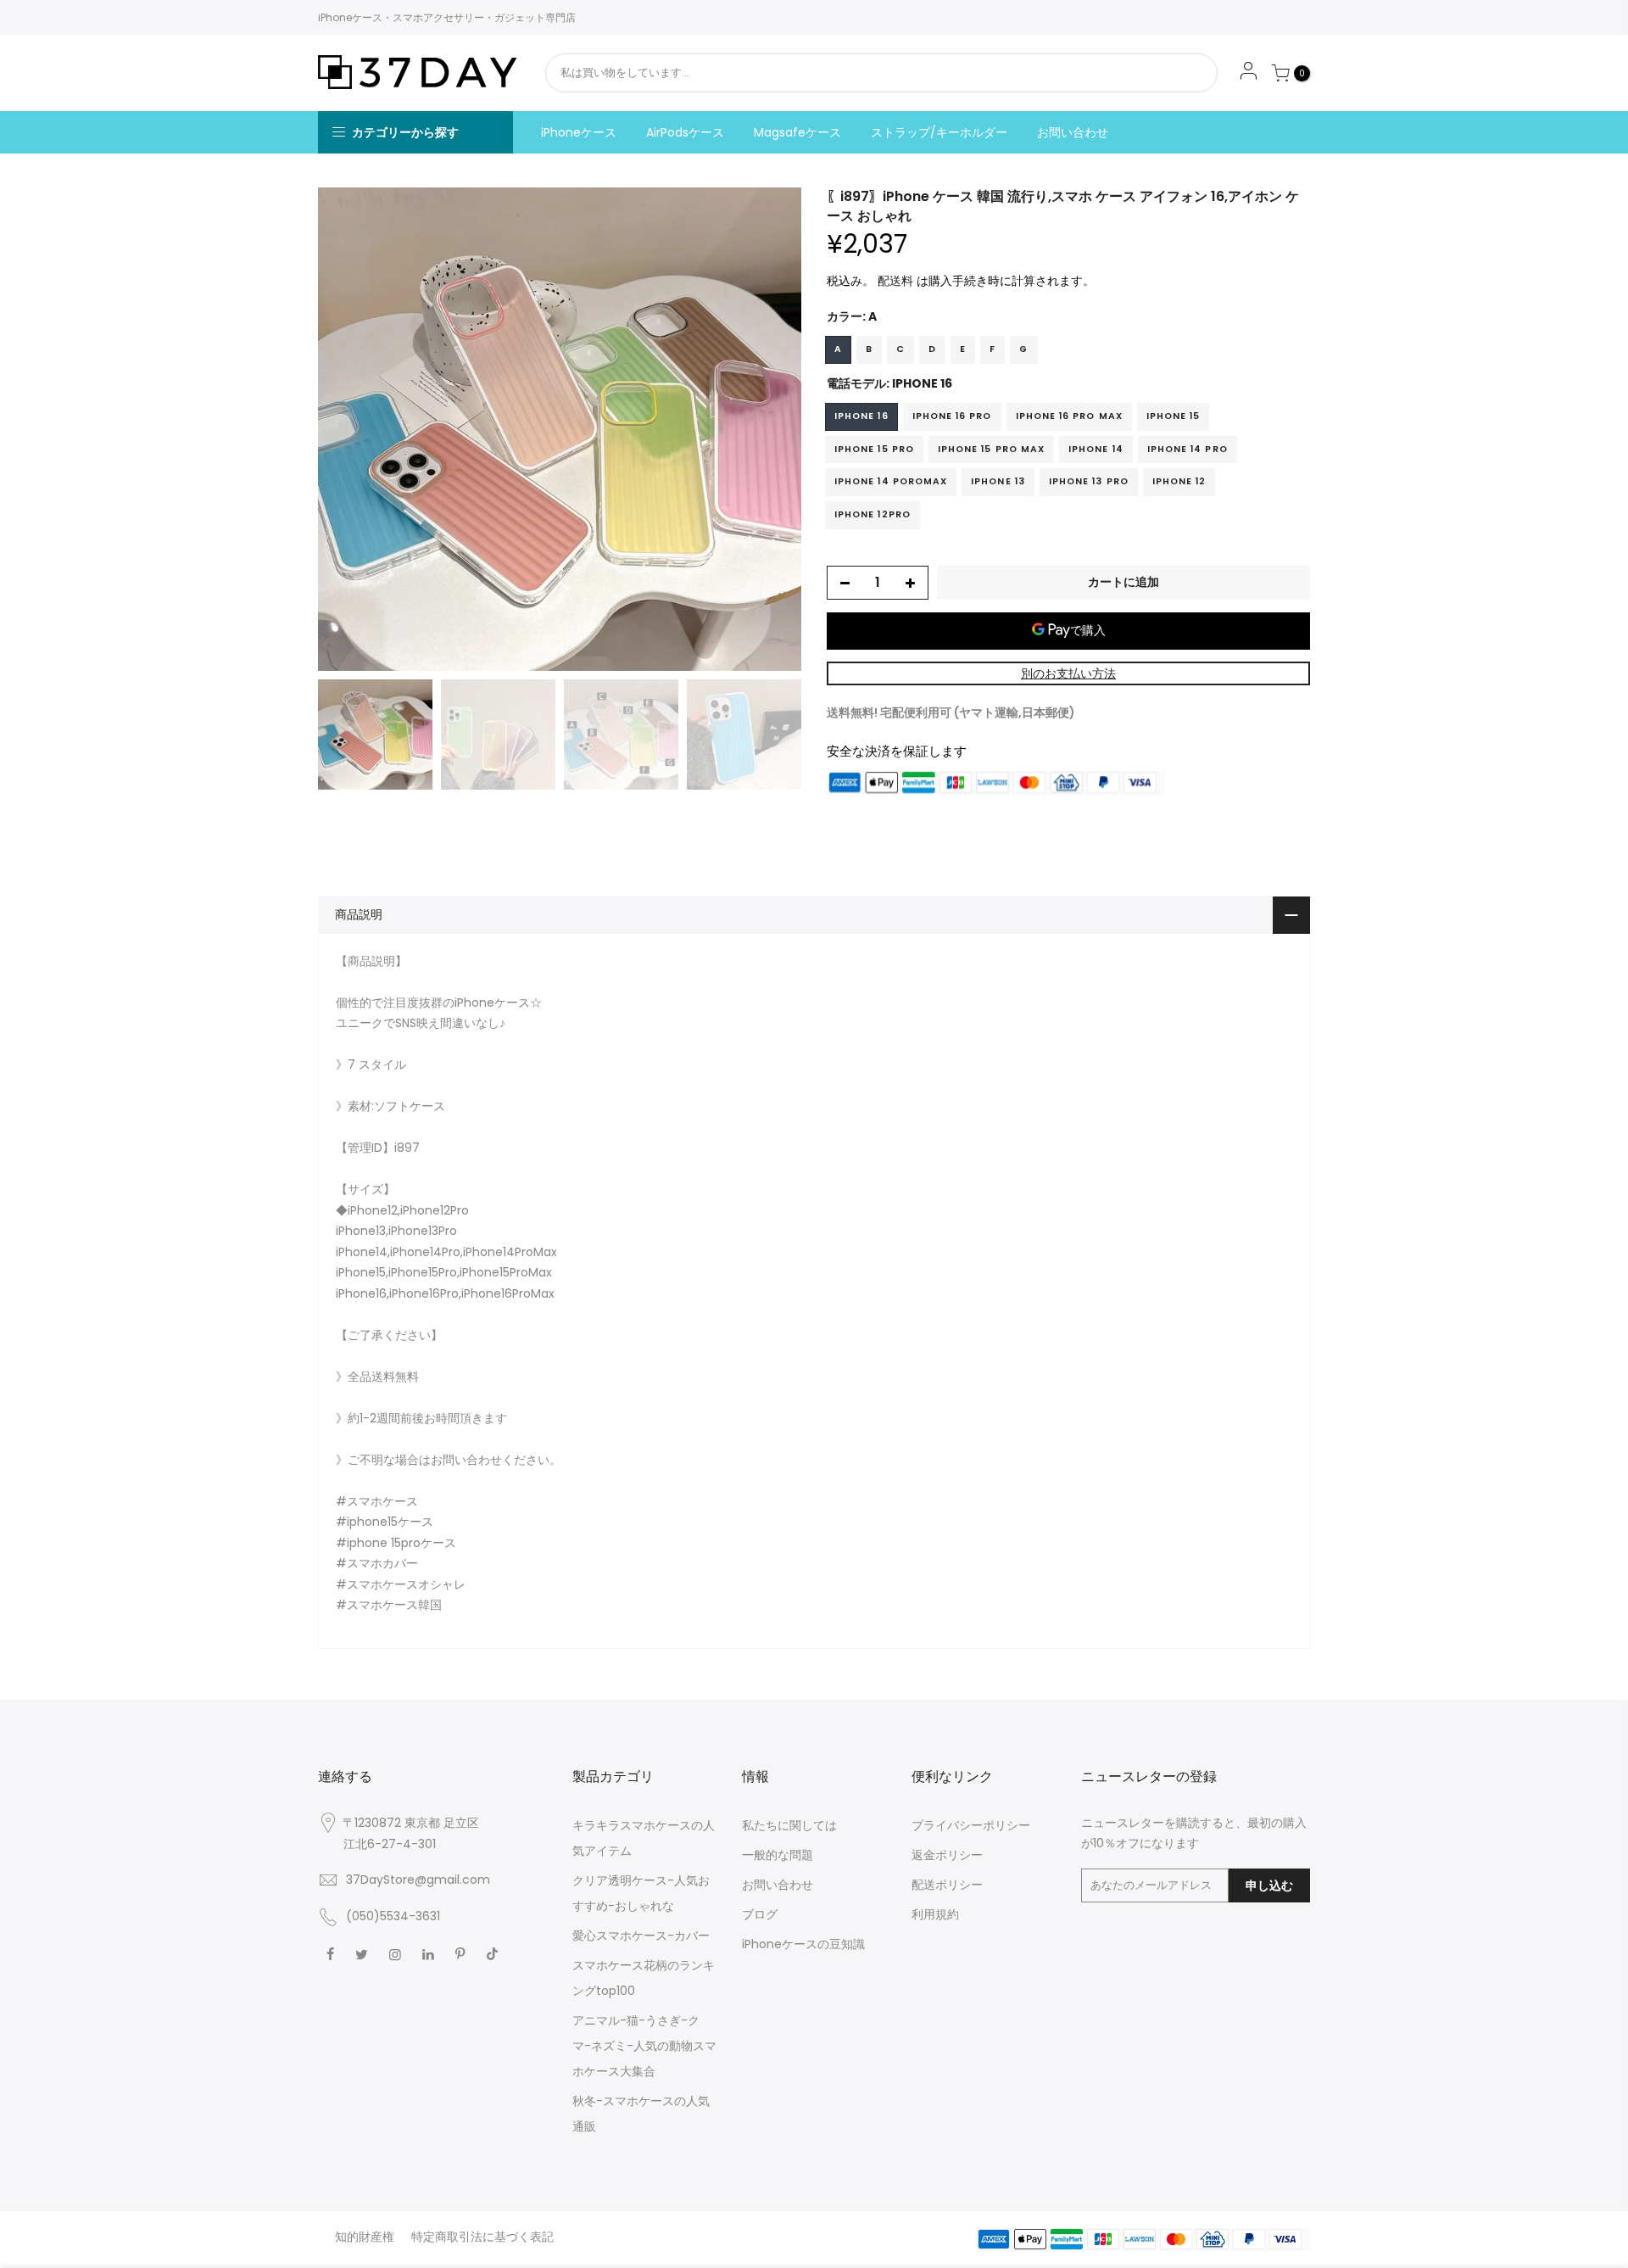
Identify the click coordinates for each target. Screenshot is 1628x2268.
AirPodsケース (685, 132)
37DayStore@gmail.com (418, 1880)
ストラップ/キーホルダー (939, 132)
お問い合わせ (1073, 132)
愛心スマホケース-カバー (641, 1936)
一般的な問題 (778, 1855)
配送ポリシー (947, 1885)
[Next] (772, 429)
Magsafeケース (797, 132)
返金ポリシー (947, 1855)
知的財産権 (365, 2237)
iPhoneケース (579, 132)
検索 (1160, 73)
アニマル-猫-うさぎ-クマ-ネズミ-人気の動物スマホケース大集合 (644, 2046)
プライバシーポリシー (971, 1825)
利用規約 (935, 1914)
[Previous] (348, 429)
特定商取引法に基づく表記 (482, 2237)
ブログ (760, 1914)
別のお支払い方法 (1068, 673)
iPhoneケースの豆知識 (803, 1944)
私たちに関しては (789, 1825)
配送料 (895, 281)
